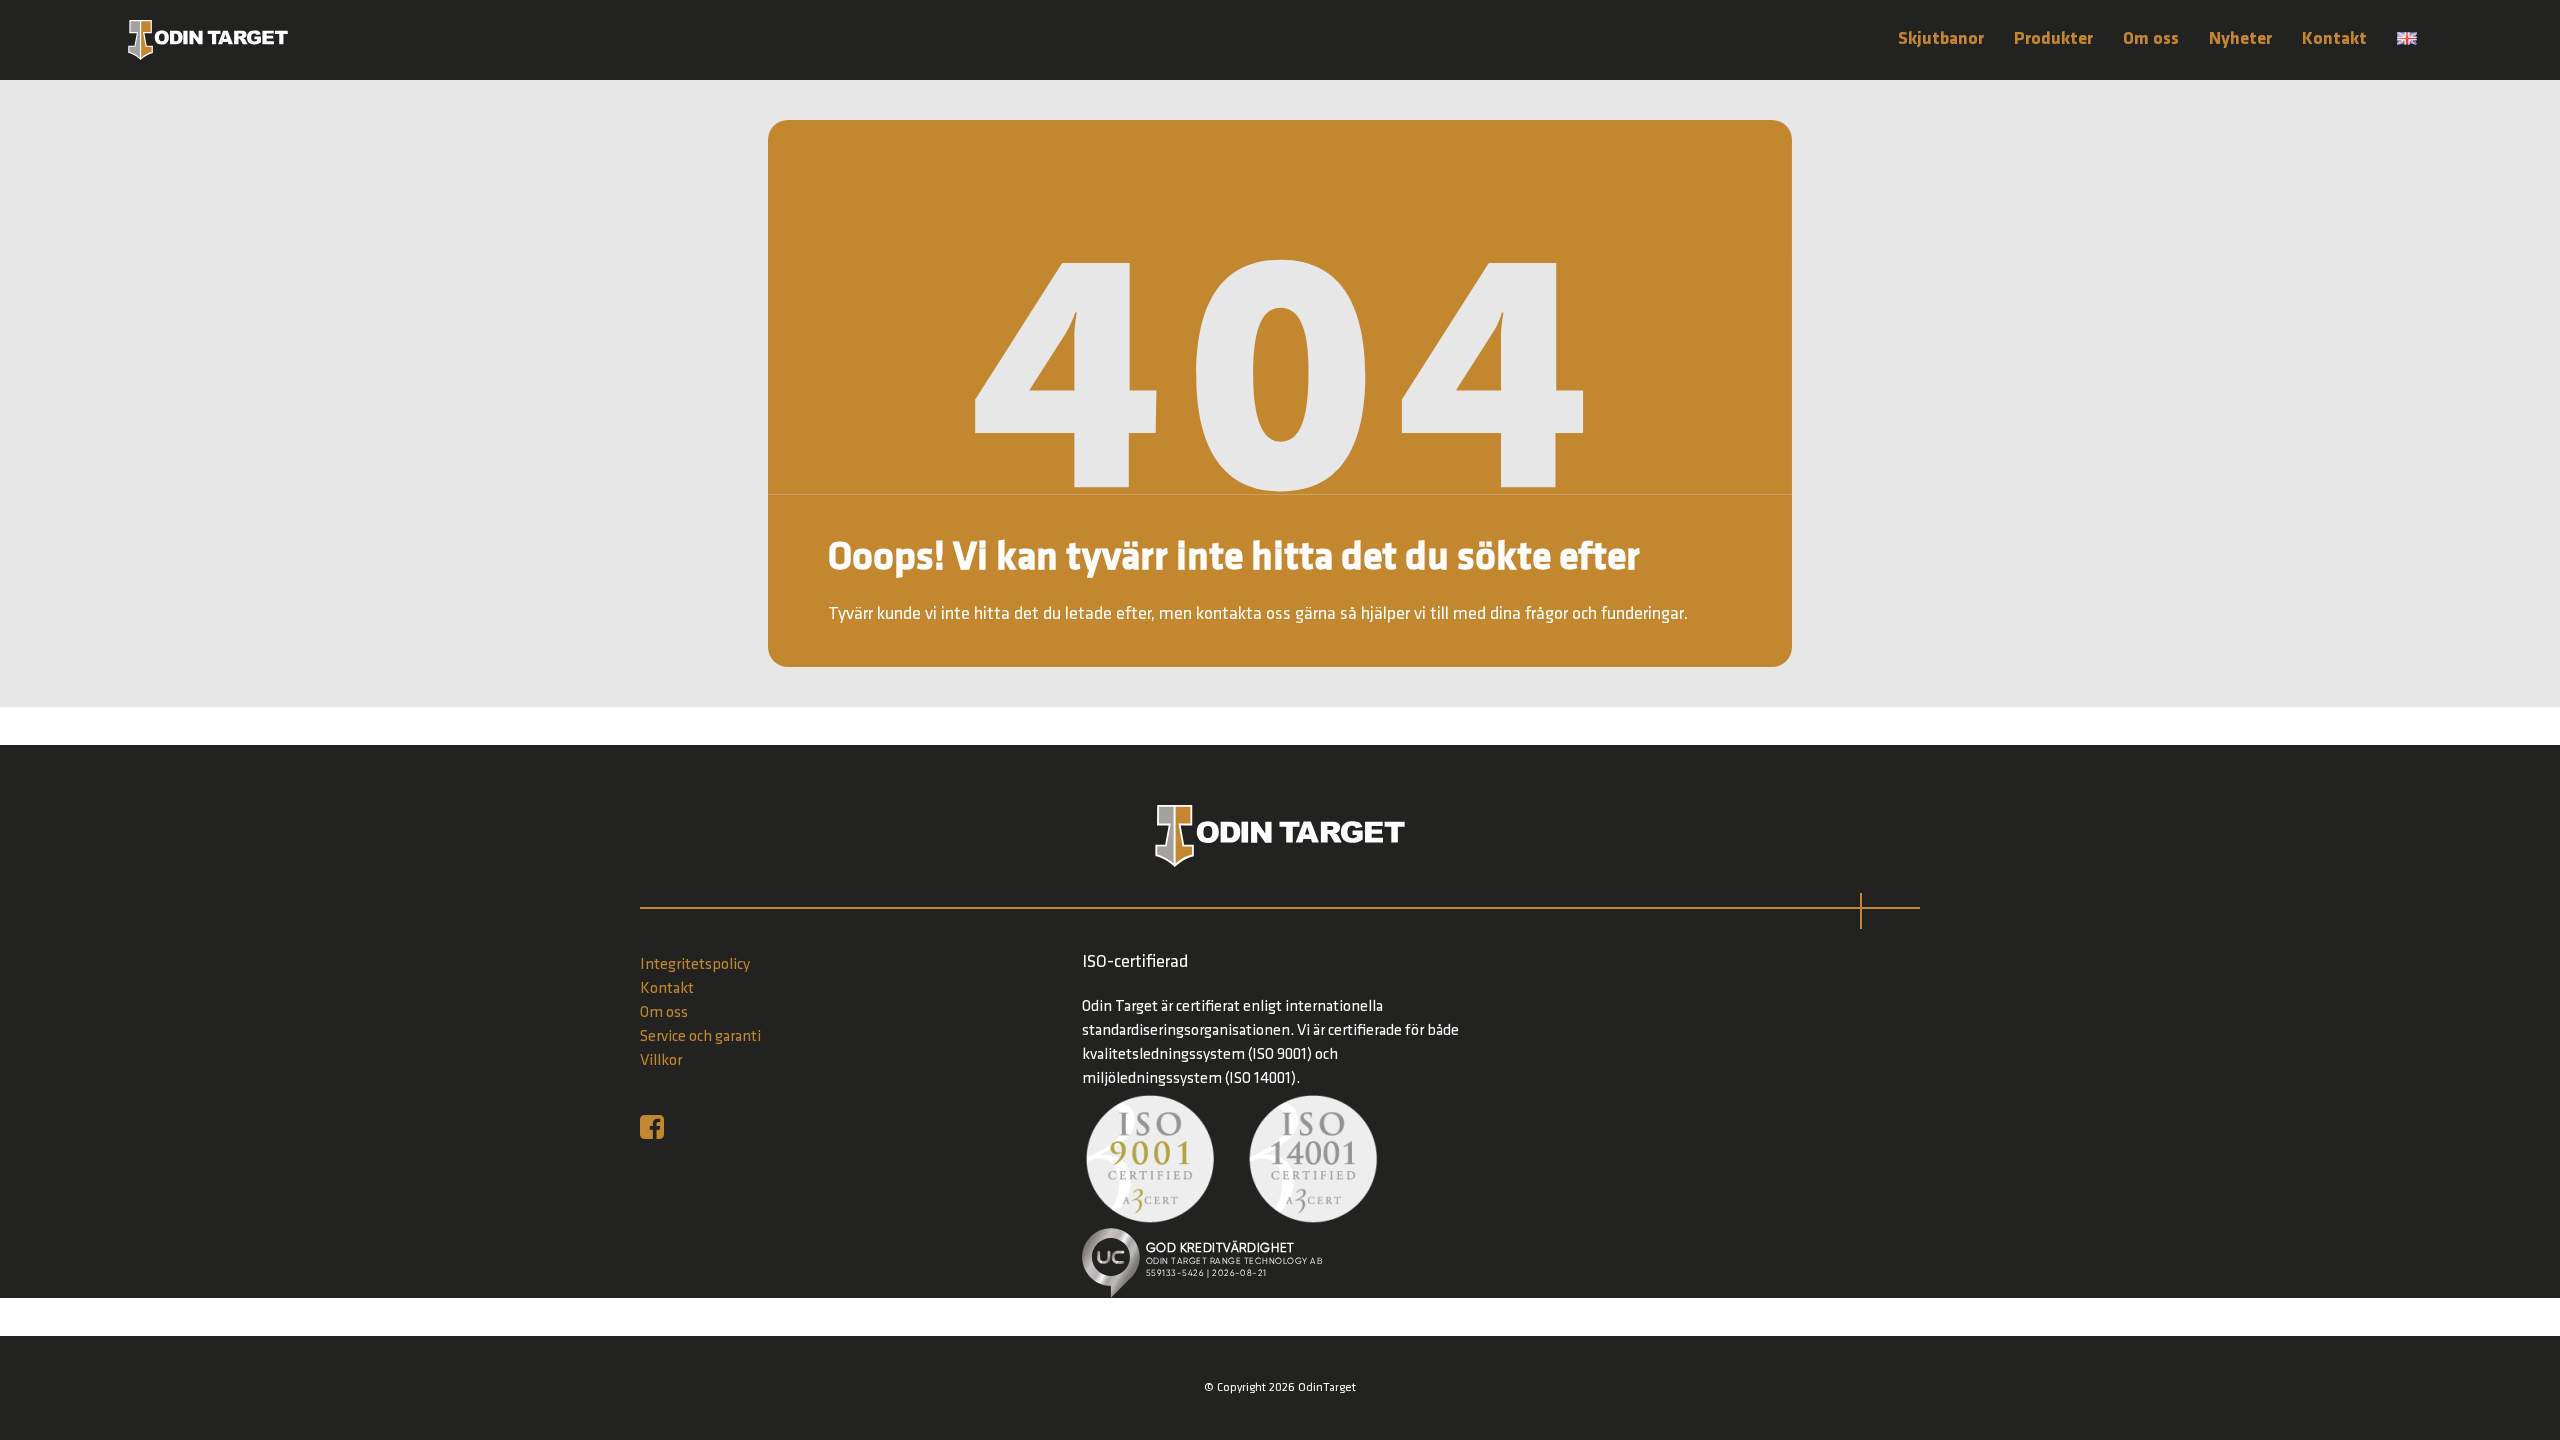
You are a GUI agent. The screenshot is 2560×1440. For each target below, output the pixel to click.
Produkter (2053, 40)
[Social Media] (657, 1127)
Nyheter (2240, 40)
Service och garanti (700, 1037)
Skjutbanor (1941, 40)
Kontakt (2334, 40)
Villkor (661, 1061)
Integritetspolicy (695, 965)
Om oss (2151, 40)
